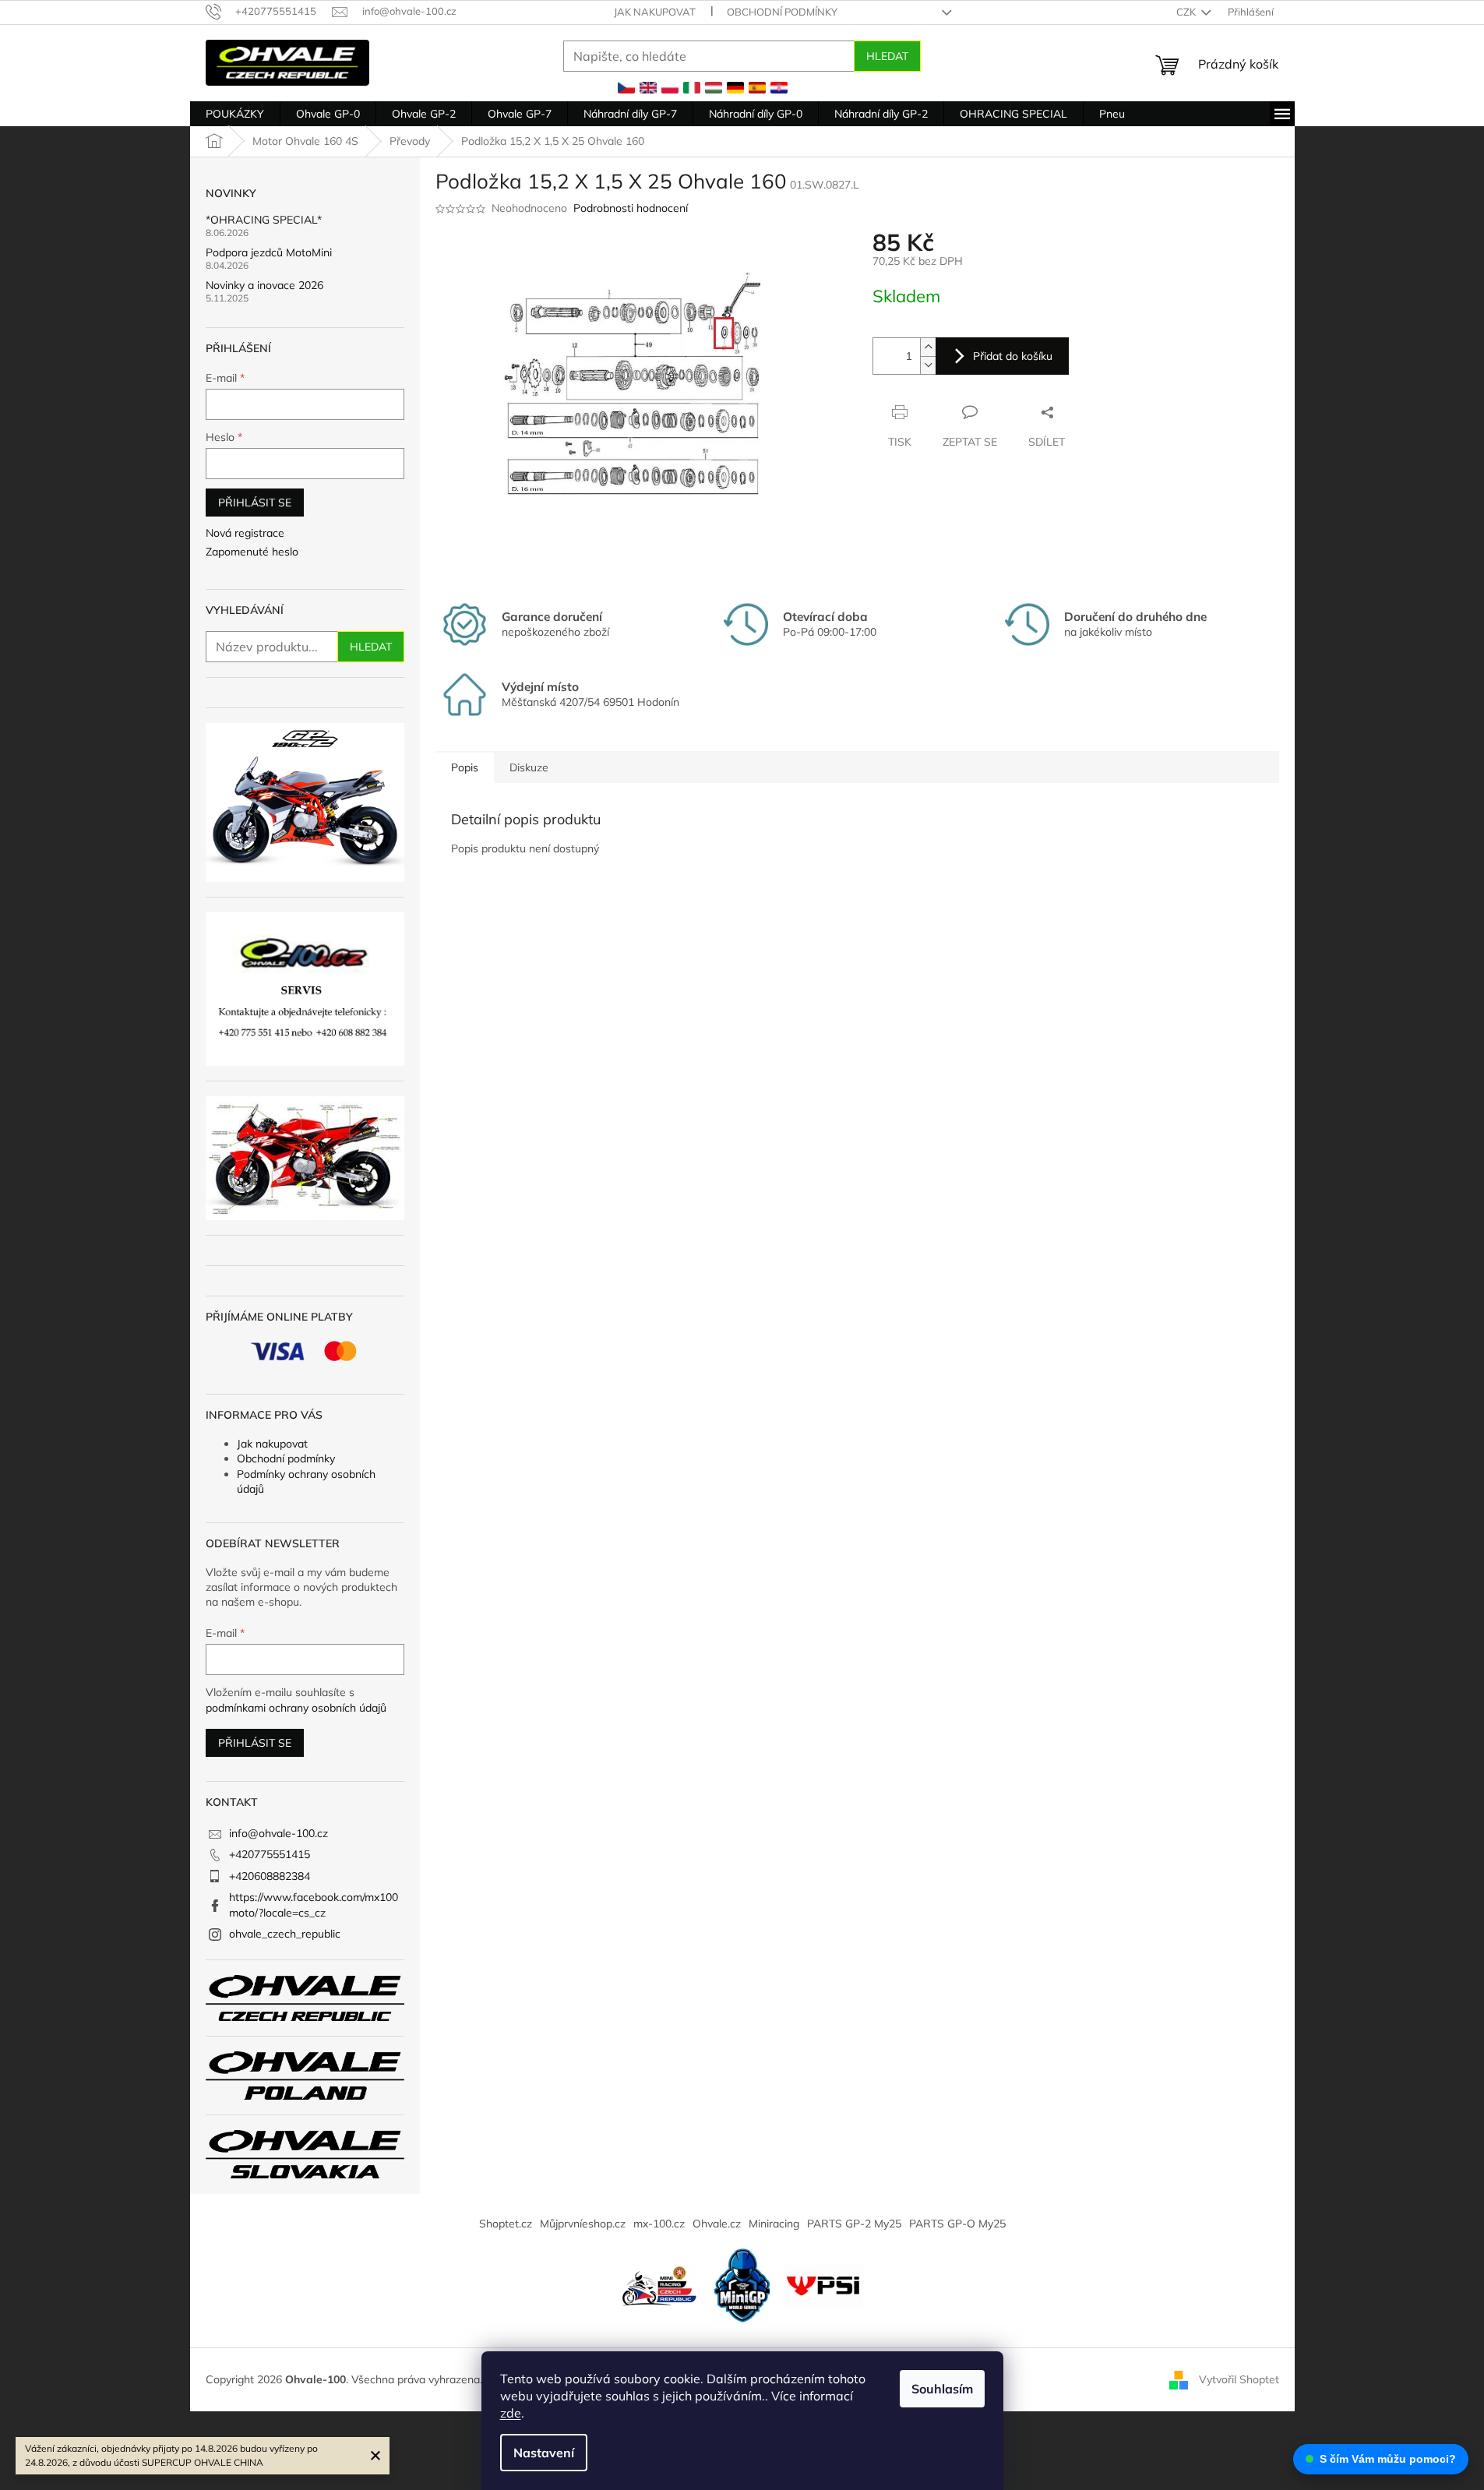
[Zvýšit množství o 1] (928, 347)
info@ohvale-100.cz (278, 1833)
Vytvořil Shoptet (1239, 2379)
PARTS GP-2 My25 (854, 2224)
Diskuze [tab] (529, 767)
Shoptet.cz (506, 2224)
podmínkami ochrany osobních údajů (296, 1708)
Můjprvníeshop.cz (583, 2224)
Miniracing (774, 2224)
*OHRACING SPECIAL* (264, 220)
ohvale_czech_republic (285, 1934)
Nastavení (544, 2453)
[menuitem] (235, 114)
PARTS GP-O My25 (957, 2224)
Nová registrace (245, 533)
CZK (1187, 12)
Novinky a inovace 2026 (264, 286)
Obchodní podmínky (782, 12)
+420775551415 (270, 1854)
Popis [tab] (465, 767)
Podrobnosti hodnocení (631, 208)
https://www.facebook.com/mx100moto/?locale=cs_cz (314, 1905)
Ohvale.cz (717, 2224)
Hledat (887, 56)
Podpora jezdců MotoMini (269, 253)
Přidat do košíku (1013, 356)
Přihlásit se (255, 503)
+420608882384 (270, 1876)
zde (511, 2413)
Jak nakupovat (655, 12)
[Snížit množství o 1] (928, 365)
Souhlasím (942, 2389)
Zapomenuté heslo (252, 552)
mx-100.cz (659, 2224)
